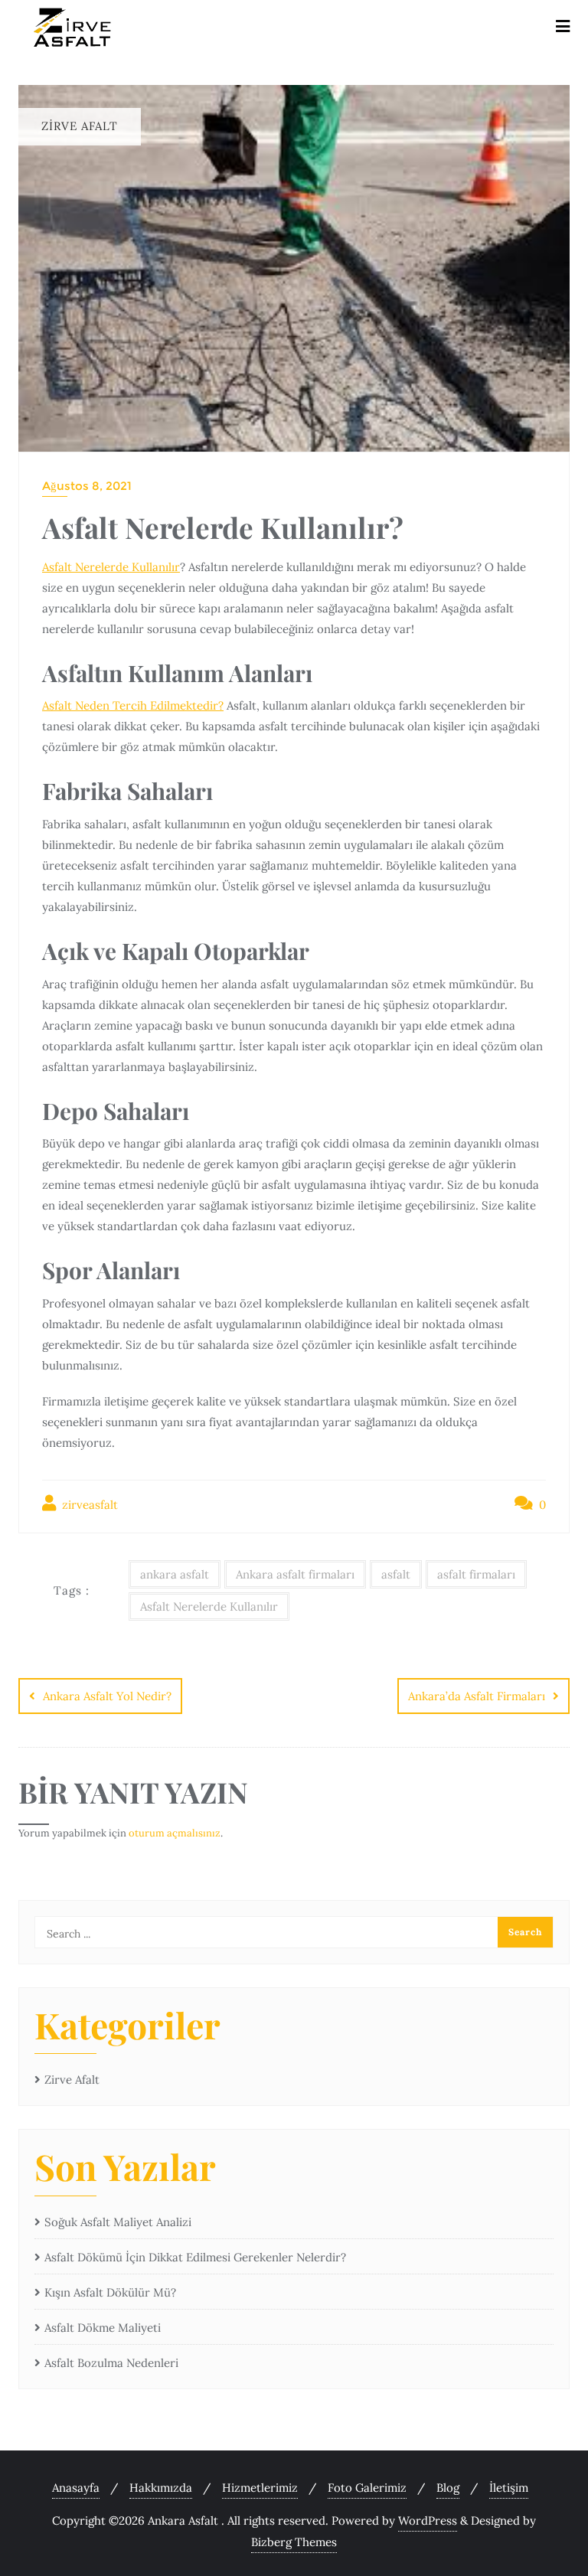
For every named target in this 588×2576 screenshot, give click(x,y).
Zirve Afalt (72, 2080)
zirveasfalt (88, 1505)
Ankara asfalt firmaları (295, 1574)
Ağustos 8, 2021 (87, 486)
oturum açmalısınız (175, 1833)
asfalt (396, 1574)
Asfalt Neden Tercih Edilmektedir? (133, 705)
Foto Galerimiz (367, 2488)
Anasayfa (76, 2488)
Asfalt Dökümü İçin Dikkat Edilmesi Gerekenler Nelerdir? (195, 2257)
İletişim (509, 2488)
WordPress (428, 2520)
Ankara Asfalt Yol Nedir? (107, 1696)
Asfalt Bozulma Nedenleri (111, 2363)
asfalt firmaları (476, 1574)
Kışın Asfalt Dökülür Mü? (110, 2292)
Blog (448, 2488)
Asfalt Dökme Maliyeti (103, 2328)
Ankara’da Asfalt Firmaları (477, 1696)
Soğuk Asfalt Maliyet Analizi (118, 2222)
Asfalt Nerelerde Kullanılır (111, 567)
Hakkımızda (161, 2488)
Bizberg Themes (294, 2542)
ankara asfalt (175, 1574)
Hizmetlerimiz (260, 2488)
